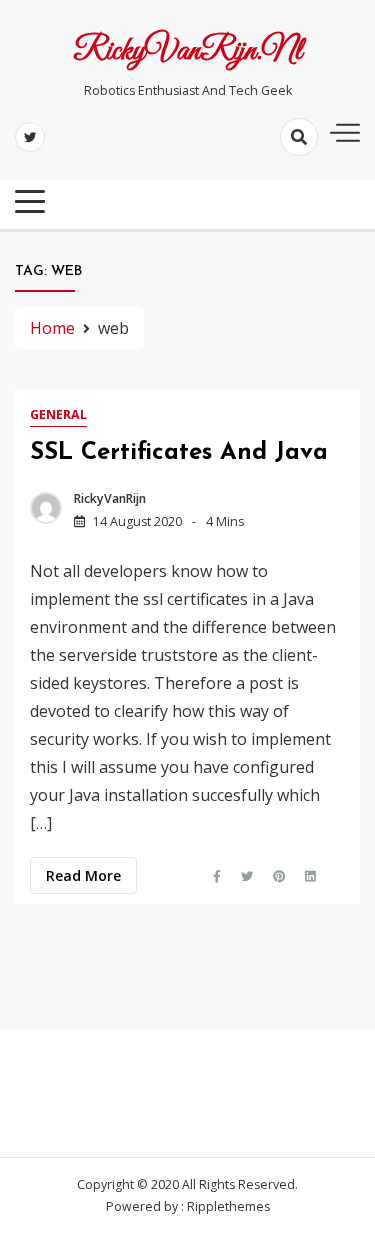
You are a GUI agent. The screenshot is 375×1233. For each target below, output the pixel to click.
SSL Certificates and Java (179, 453)
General (58, 414)
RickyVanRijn (110, 498)
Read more (83, 875)
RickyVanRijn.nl (187, 52)
